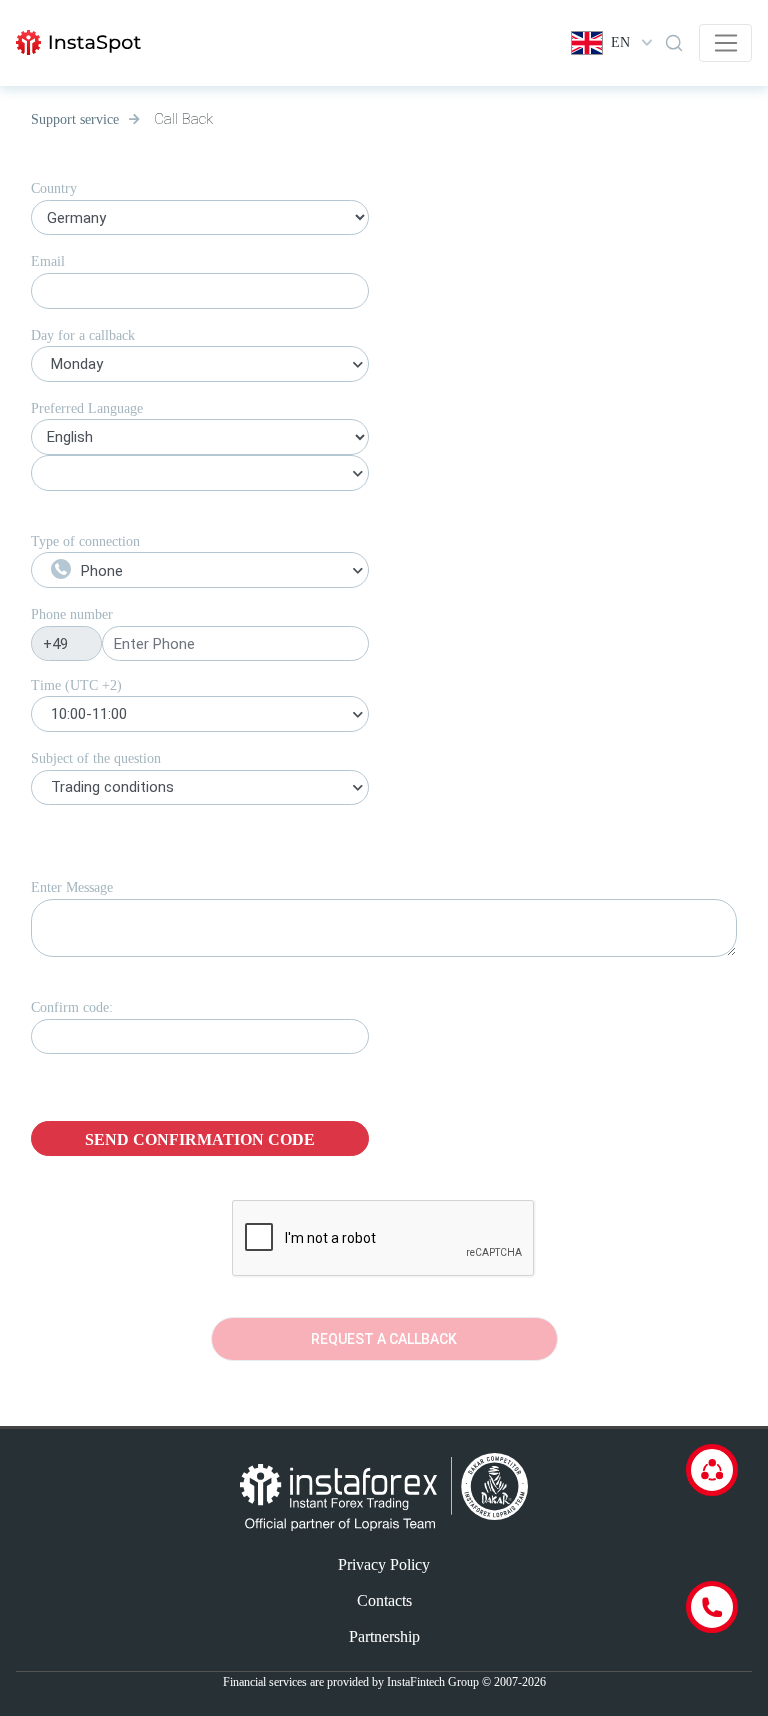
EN (620, 42)
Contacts (384, 1600)
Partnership (384, 1636)
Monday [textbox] (77, 364)
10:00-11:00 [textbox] (89, 714)
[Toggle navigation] (725, 43)
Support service (75, 119)
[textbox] (200, 571)
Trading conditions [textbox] (112, 787)
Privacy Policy (384, 1564)
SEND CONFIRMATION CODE (200, 1139)
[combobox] (200, 367)
